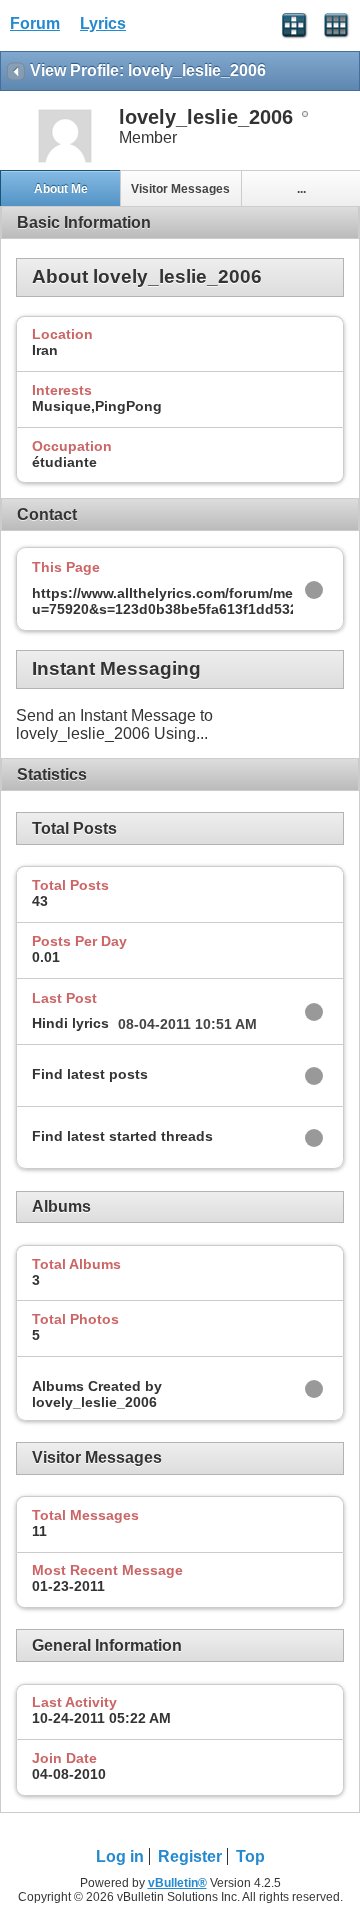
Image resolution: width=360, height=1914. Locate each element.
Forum (35, 23)
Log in (120, 1856)
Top (250, 1856)
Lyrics (103, 23)
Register (190, 1856)
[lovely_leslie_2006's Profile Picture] (65, 160)
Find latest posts (90, 1074)
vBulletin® (177, 1883)
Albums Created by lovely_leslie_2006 (97, 1394)
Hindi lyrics (70, 1023)
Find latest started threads (122, 1136)
